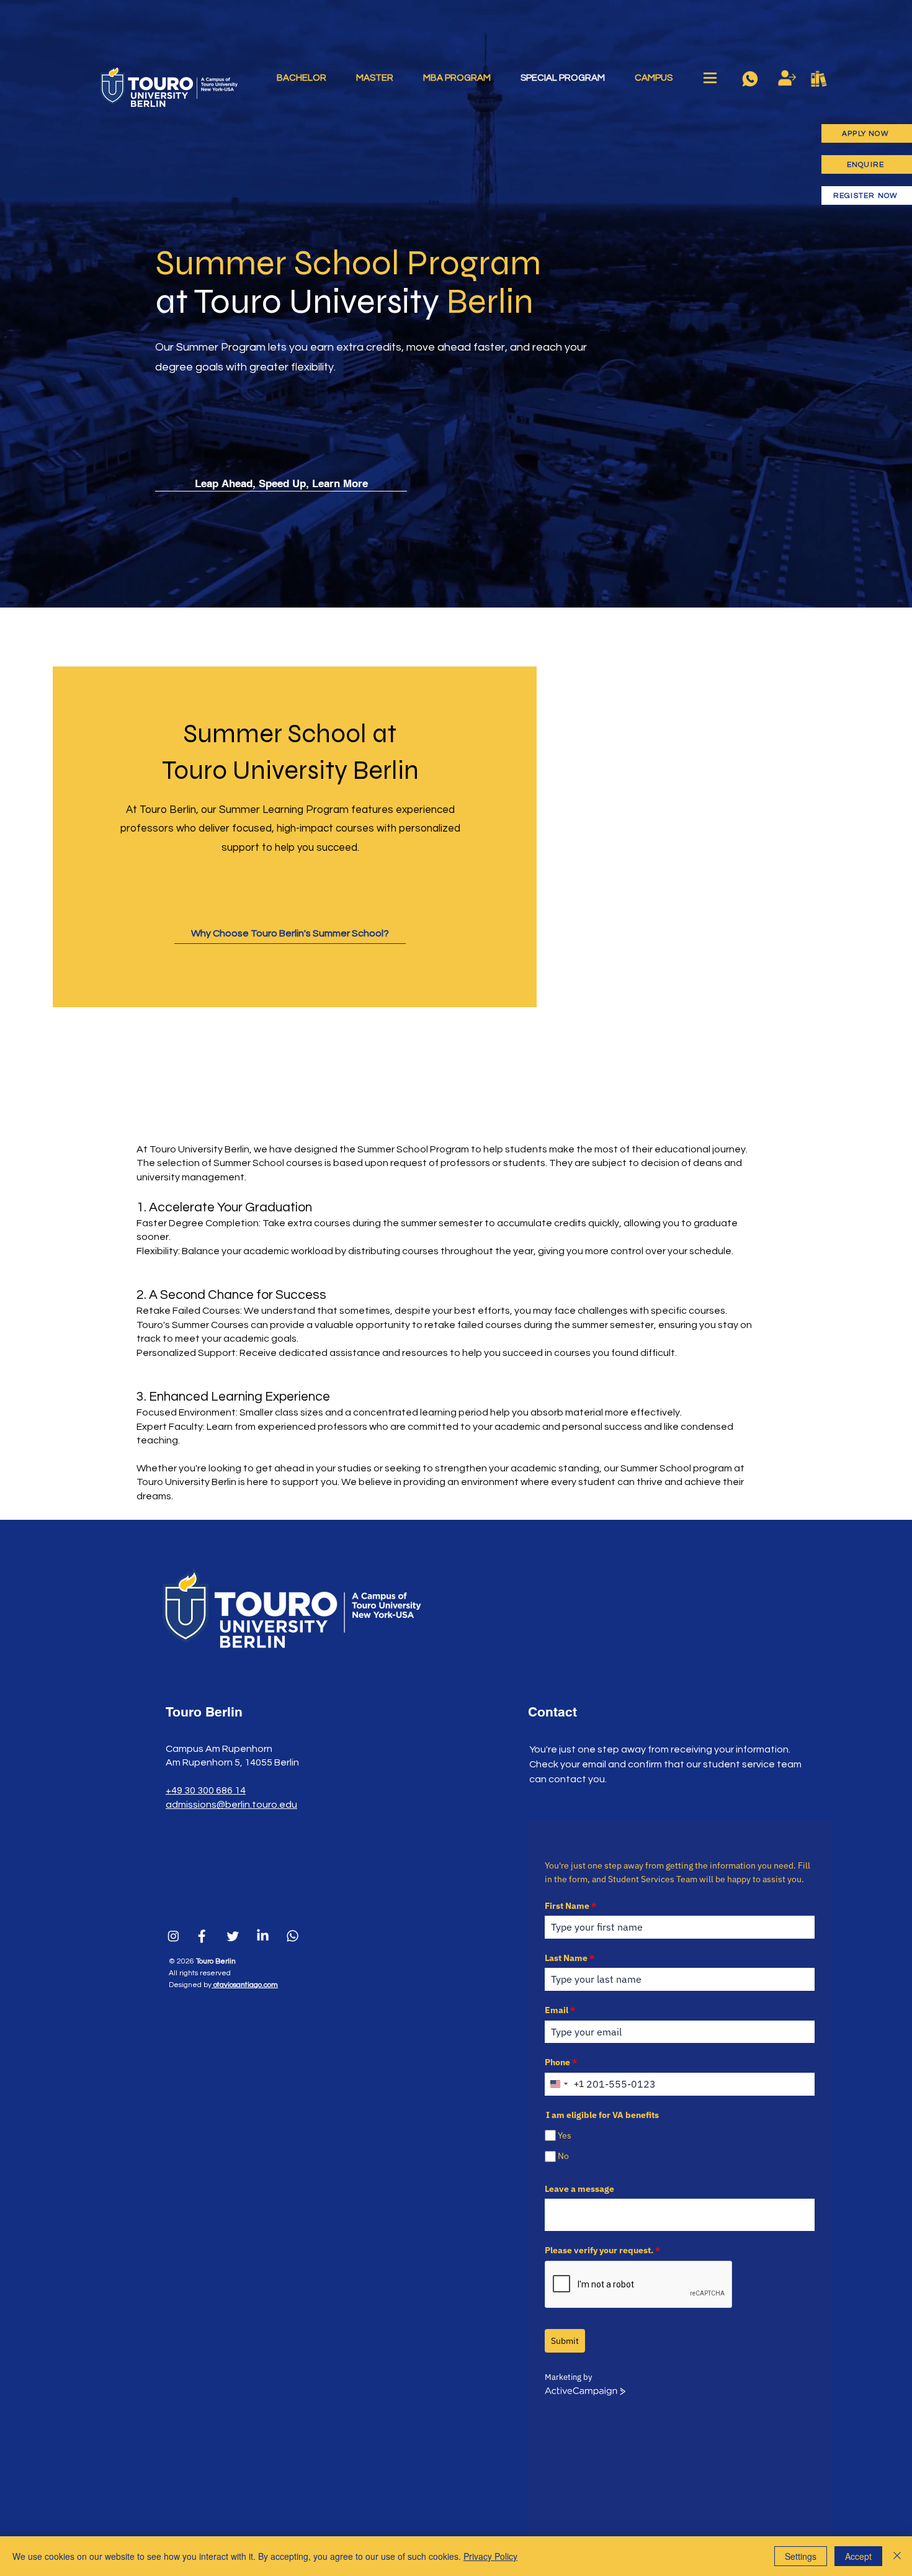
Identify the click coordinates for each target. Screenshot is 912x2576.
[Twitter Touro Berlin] (233, 1936)
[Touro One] (787, 78)
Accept (858, 2556)
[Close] (897, 2556)
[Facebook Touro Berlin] (203, 1936)
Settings (801, 2556)
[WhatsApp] (750, 79)
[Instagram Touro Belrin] (173, 1936)
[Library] (819, 79)
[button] (710, 78)
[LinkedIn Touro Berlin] (263, 1936)
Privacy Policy (490, 2556)
